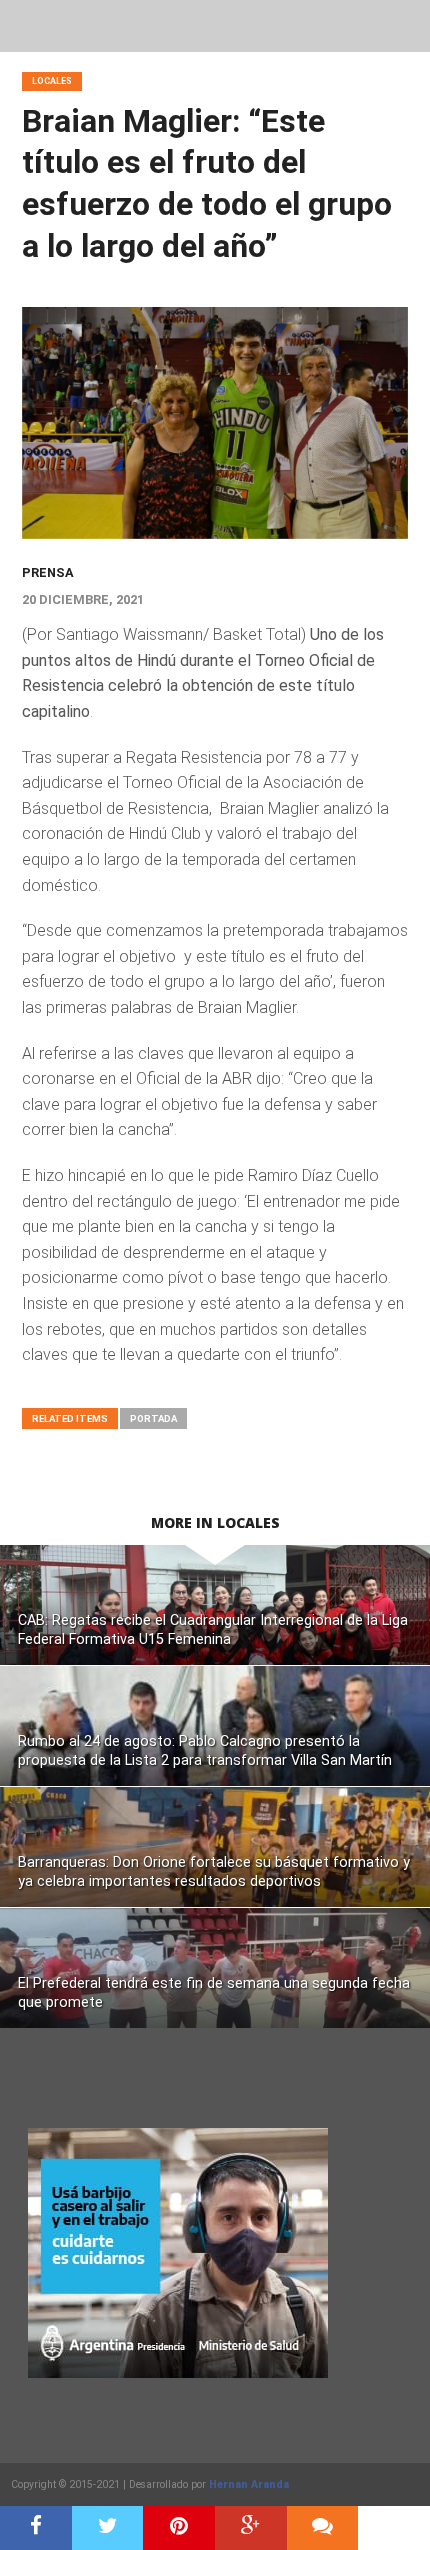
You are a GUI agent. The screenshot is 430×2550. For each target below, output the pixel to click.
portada (153, 1418)
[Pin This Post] (179, 2528)
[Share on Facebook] (36, 2528)
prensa (48, 572)
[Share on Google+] (251, 2528)
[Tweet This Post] (108, 2528)
